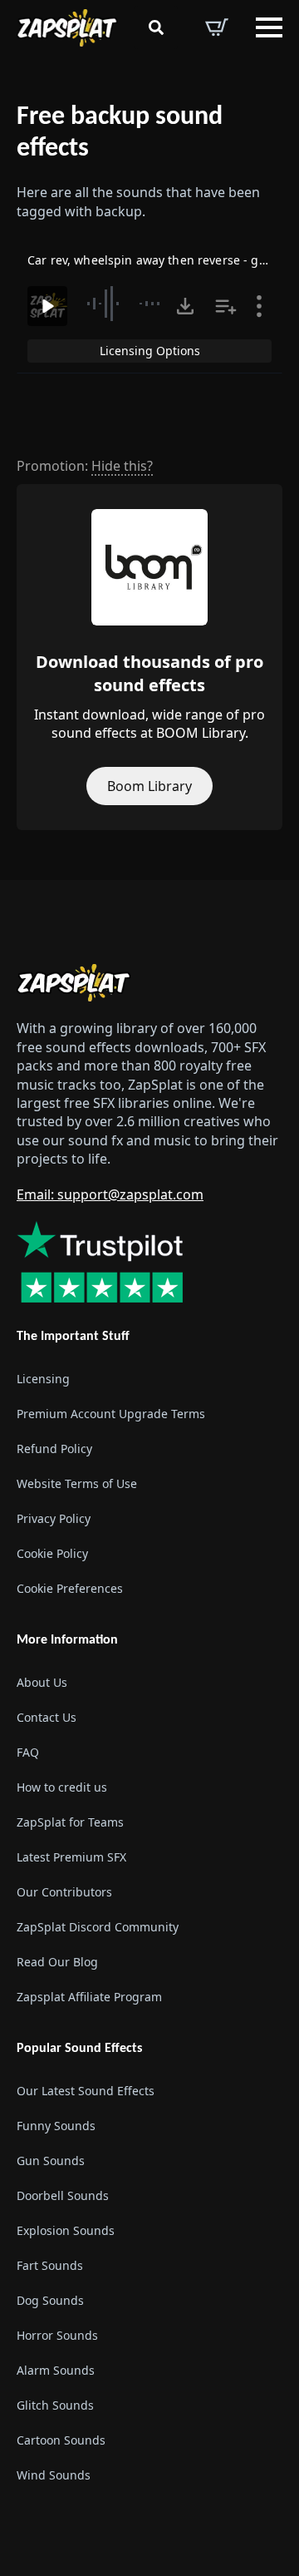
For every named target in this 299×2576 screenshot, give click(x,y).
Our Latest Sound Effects (86, 2091)
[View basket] (217, 27)
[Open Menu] (269, 27)
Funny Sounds (56, 2126)
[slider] (127, 304)
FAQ (28, 1752)
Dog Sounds (50, 2300)
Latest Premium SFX (71, 1857)
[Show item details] (259, 306)
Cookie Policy (52, 1553)
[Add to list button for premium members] (226, 306)
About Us (42, 1682)
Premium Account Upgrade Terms (111, 1414)
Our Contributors (64, 1892)
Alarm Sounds (56, 2370)
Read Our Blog (57, 1962)
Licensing (43, 1379)
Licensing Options (150, 351)
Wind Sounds (54, 2475)
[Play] (47, 306)
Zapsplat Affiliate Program (89, 1997)
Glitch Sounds (55, 2405)
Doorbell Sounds (63, 2195)
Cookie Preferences (70, 1588)
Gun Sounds (51, 2161)
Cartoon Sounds (61, 2440)
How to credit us (62, 1787)
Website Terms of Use (77, 1483)
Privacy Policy (54, 1518)
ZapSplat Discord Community (98, 1927)
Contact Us (47, 1717)
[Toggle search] (156, 27)
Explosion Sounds (66, 2230)
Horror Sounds (57, 2335)
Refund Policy (54, 1449)
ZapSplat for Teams (70, 1822)
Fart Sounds (50, 2265)
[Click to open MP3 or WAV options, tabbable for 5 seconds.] (185, 306)
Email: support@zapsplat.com (110, 1194)
